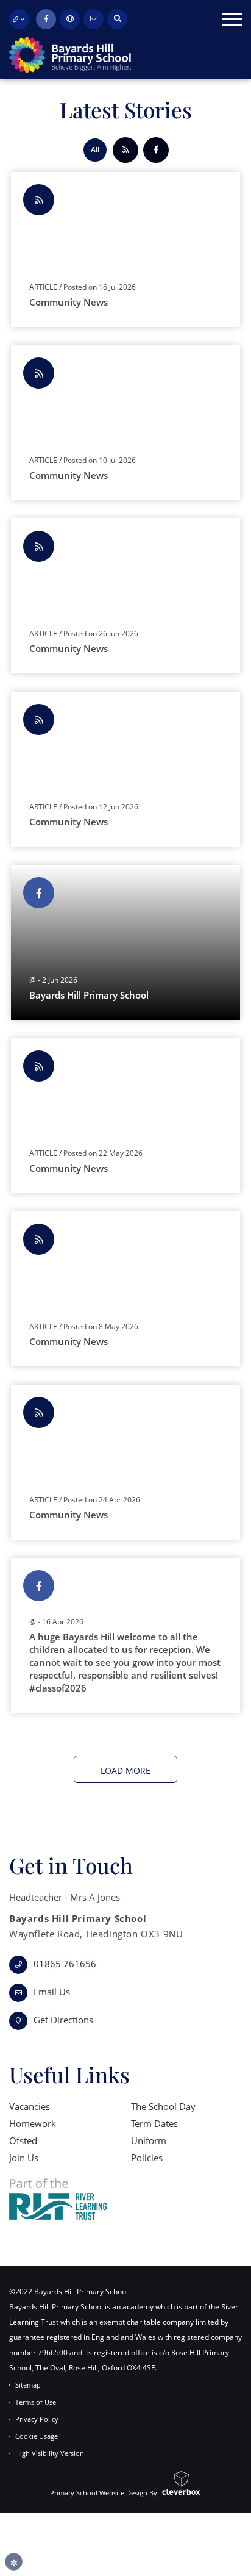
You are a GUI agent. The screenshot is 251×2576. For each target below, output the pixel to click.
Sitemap (28, 2385)
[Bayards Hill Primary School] (65, 55)
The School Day (163, 2106)
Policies (147, 2158)
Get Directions (63, 2020)
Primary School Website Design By (104, 2492)
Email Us (52, 1992)
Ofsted (23, 2140)
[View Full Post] (125, 952)
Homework (33, 2123)
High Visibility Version (50, 2453)
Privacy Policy (37, 2419)
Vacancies (30, 2106)
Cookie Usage (37, 2436)
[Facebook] (46, 19)
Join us (24, 2158)
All (95, 150)
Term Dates (154, 2123)
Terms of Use (36, 2402)
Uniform (149, 2140)
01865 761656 (65, 1964)
